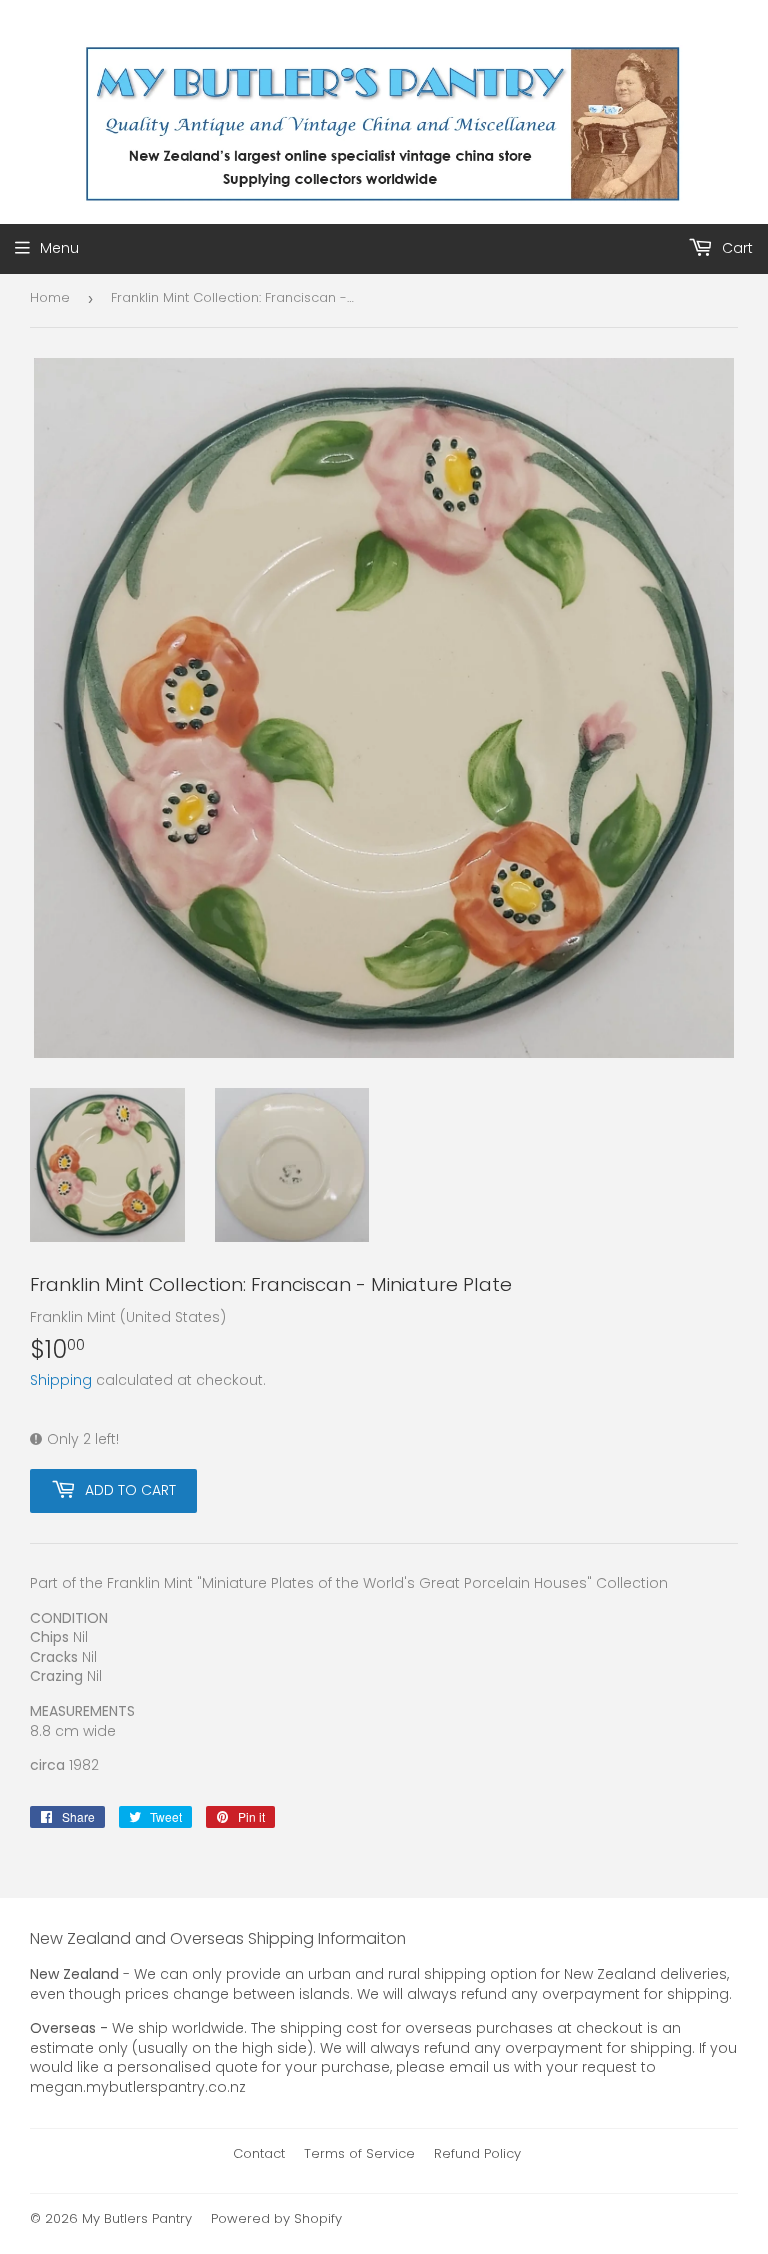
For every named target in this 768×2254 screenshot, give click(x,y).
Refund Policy (477, 2153)
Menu (59, 248)
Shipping (61, 1380)
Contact (259, 2153)
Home (50, 297)
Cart (735, 248)
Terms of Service (359, 2153)
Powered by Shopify (276, 2218)
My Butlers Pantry (137, 2218)
